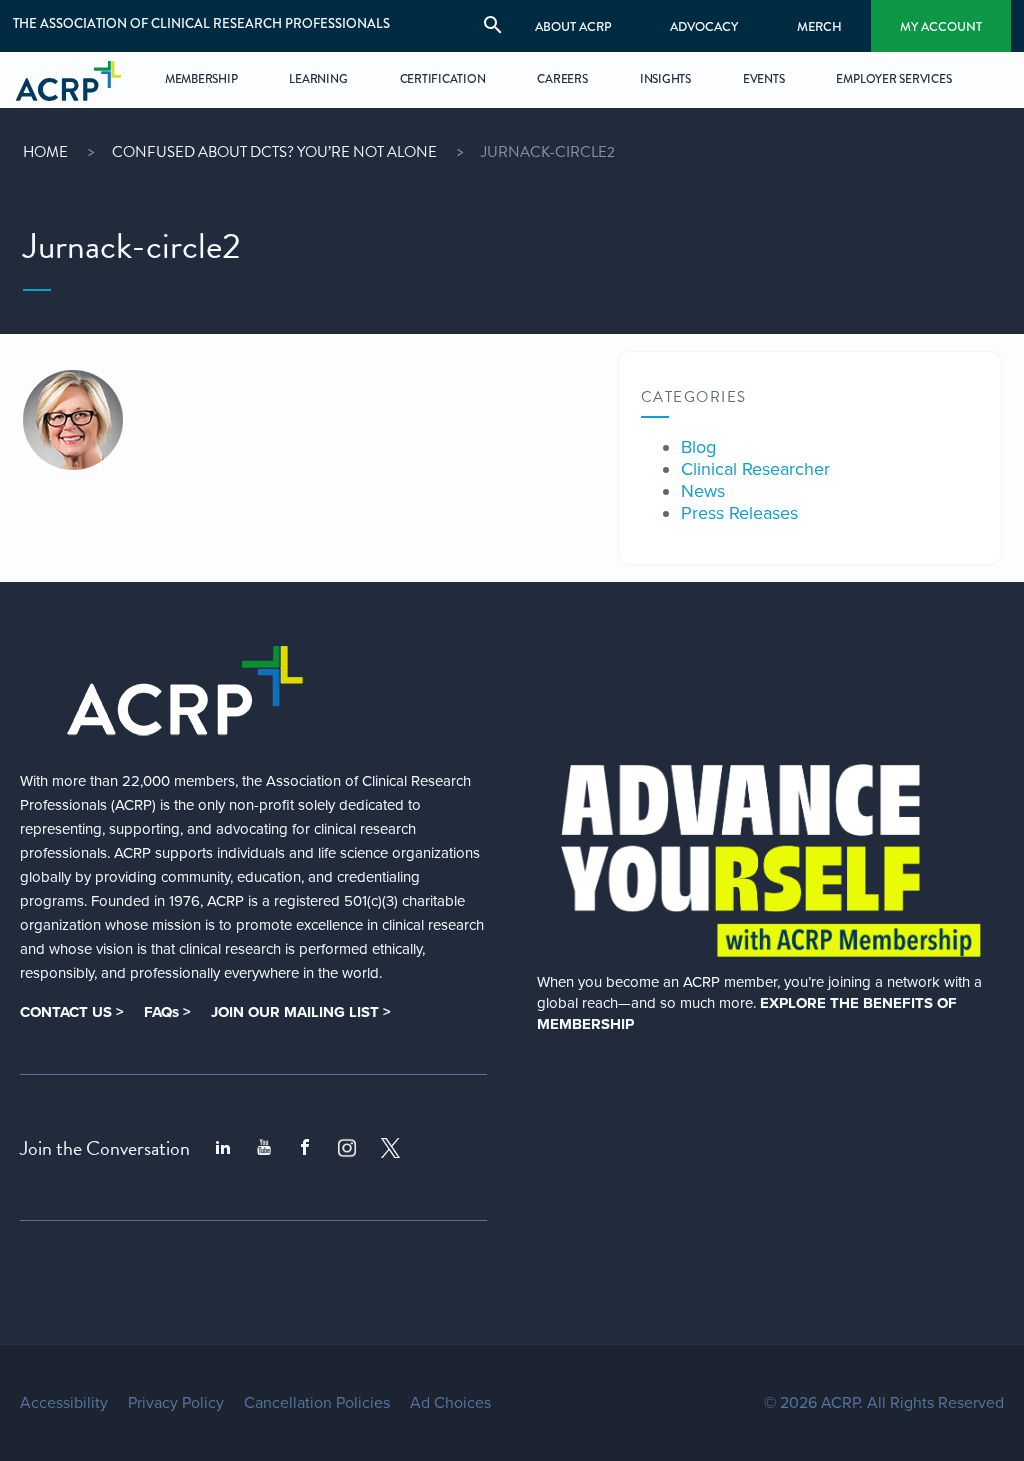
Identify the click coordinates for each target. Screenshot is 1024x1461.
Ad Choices (450, 1403)
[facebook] (305, 1148)
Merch (819, 26)
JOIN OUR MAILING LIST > (301, 1012)
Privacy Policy (176, 1403)
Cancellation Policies (317, 1403)
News (703, 491)
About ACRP (573, 26)
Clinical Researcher (755, 469)
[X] (391, 1148)
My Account (941, 26)
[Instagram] (347, 1148)
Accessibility (64, 1403)
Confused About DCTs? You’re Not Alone (274, 152)
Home (45, 152)
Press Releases (739, 513)
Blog (698, 447)
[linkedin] (223, 1148)
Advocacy (704, 26)
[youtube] (264, 1148)
